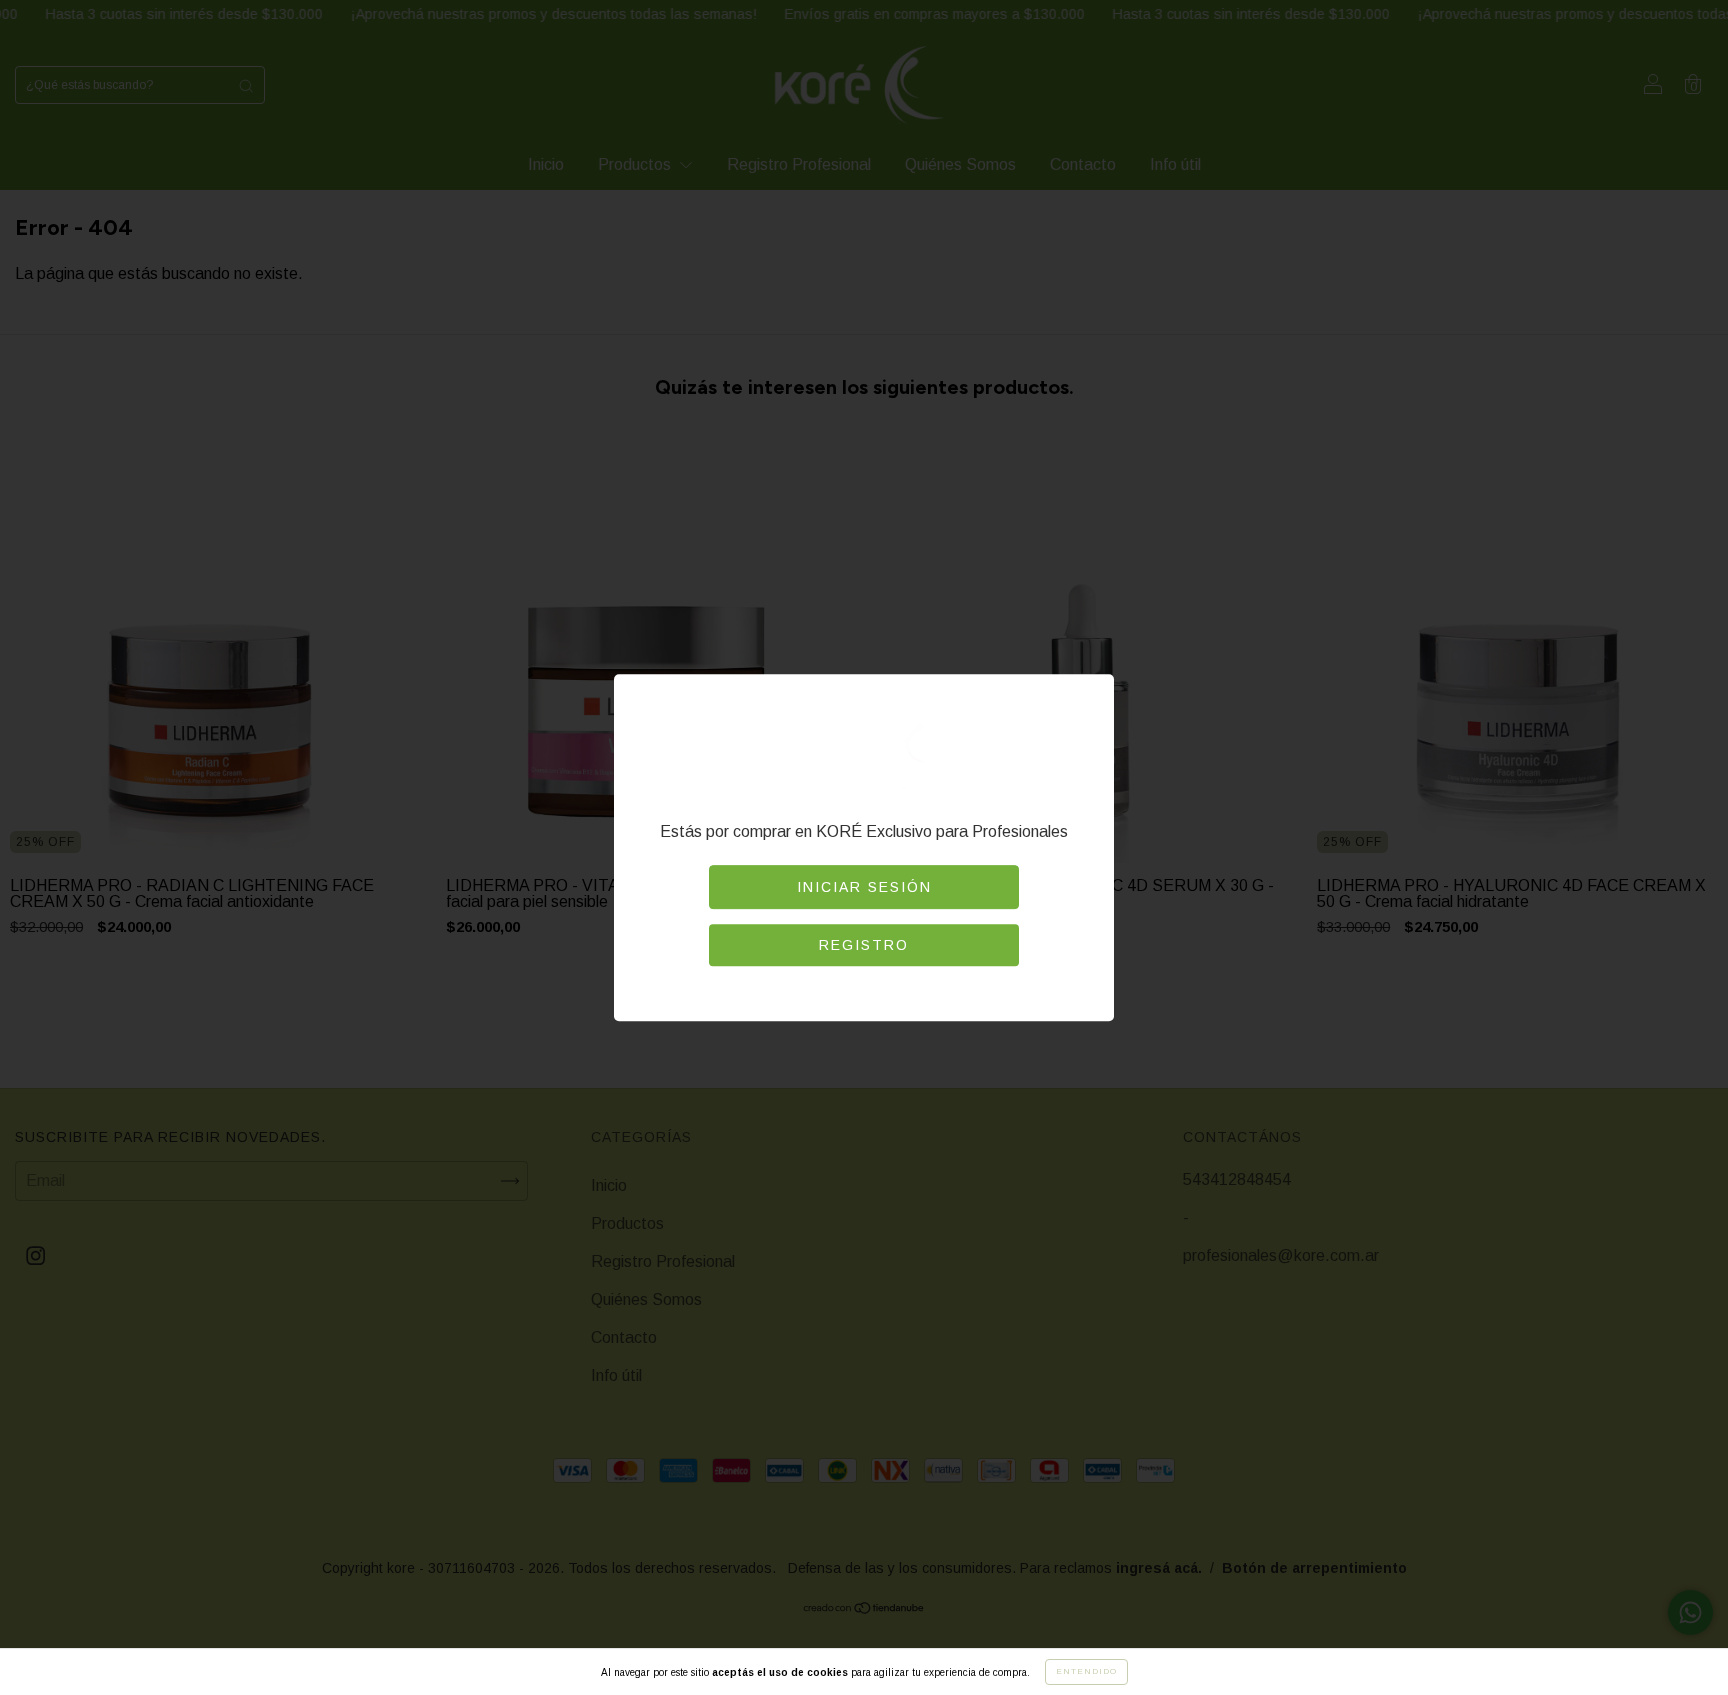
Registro (864, 945)
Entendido (1086, 1671)
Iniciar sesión (864, 887)
